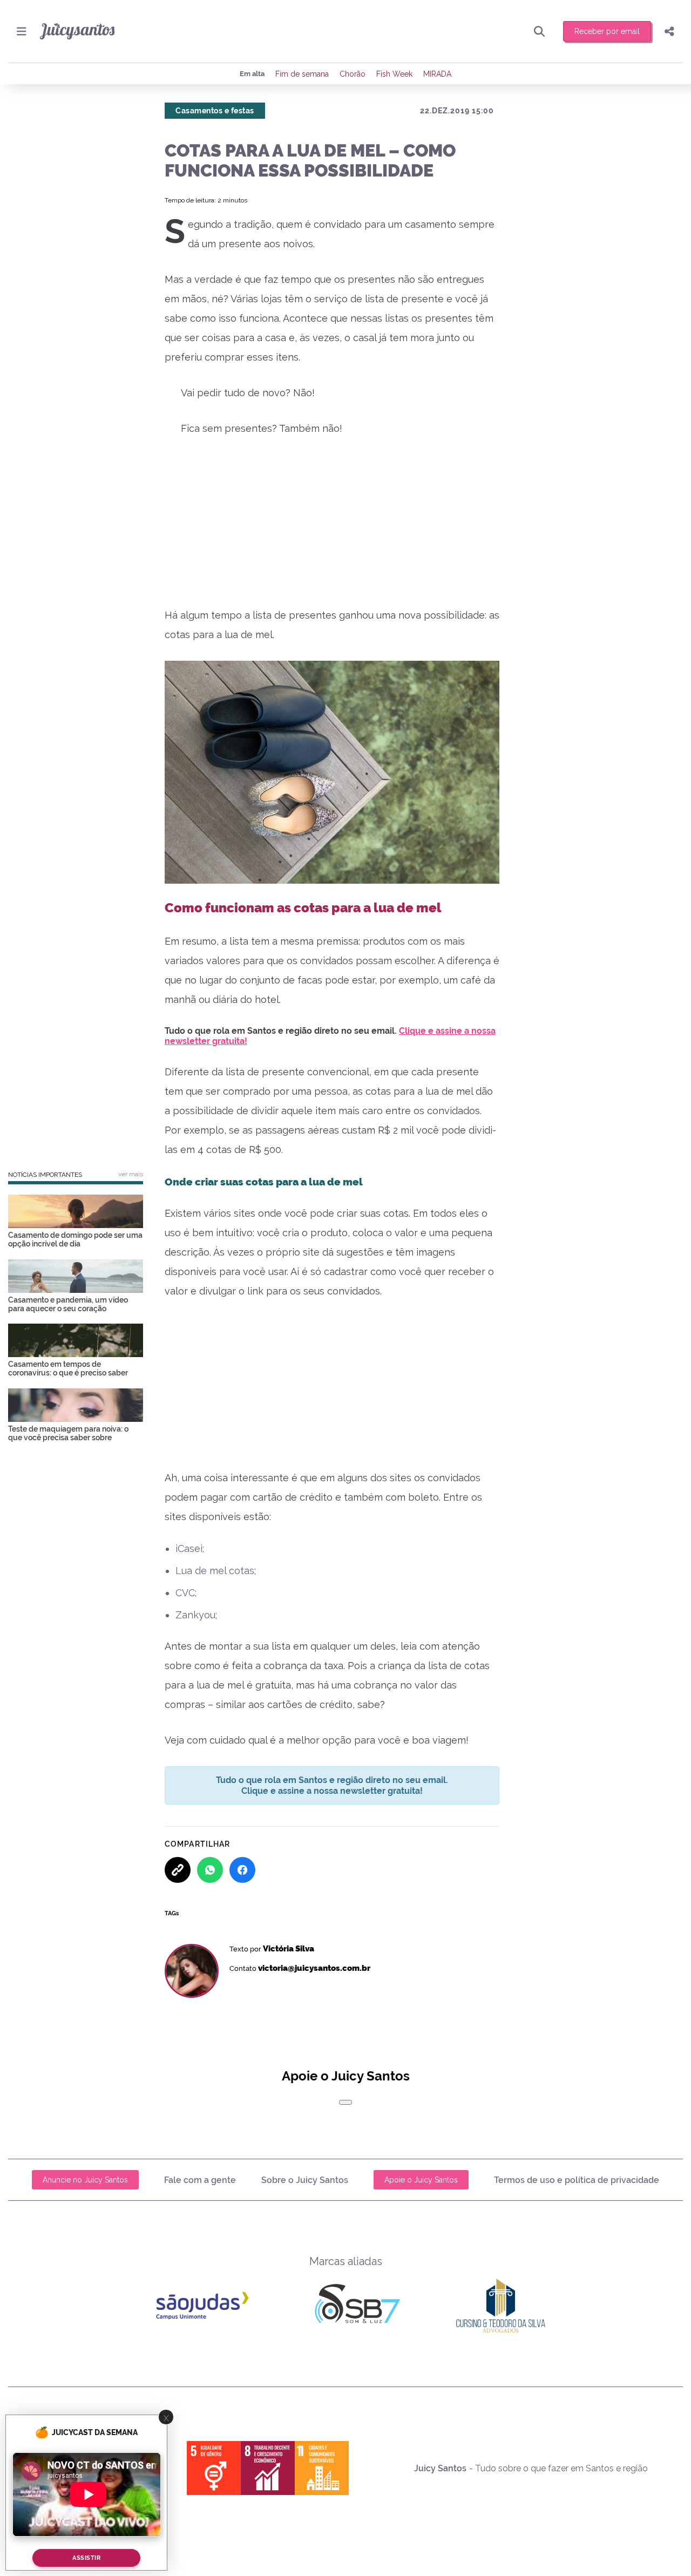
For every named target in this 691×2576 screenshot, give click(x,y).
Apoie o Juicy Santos (421, 2180)
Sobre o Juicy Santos (305, 2180)
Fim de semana (302, 74)
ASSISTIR (86, 2558)
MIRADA (437, 74)
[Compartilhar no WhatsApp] (210, 1870)
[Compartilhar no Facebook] (242, 1870)
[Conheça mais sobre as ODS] (268, 2468)
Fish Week (394, 74)
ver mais (131, 1174)
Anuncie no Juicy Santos (85, 2180)
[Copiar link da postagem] (178, 1870)
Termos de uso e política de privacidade (577, 2180)
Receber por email (607, 31)
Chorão (353, 74)
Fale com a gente (200, 2180)
